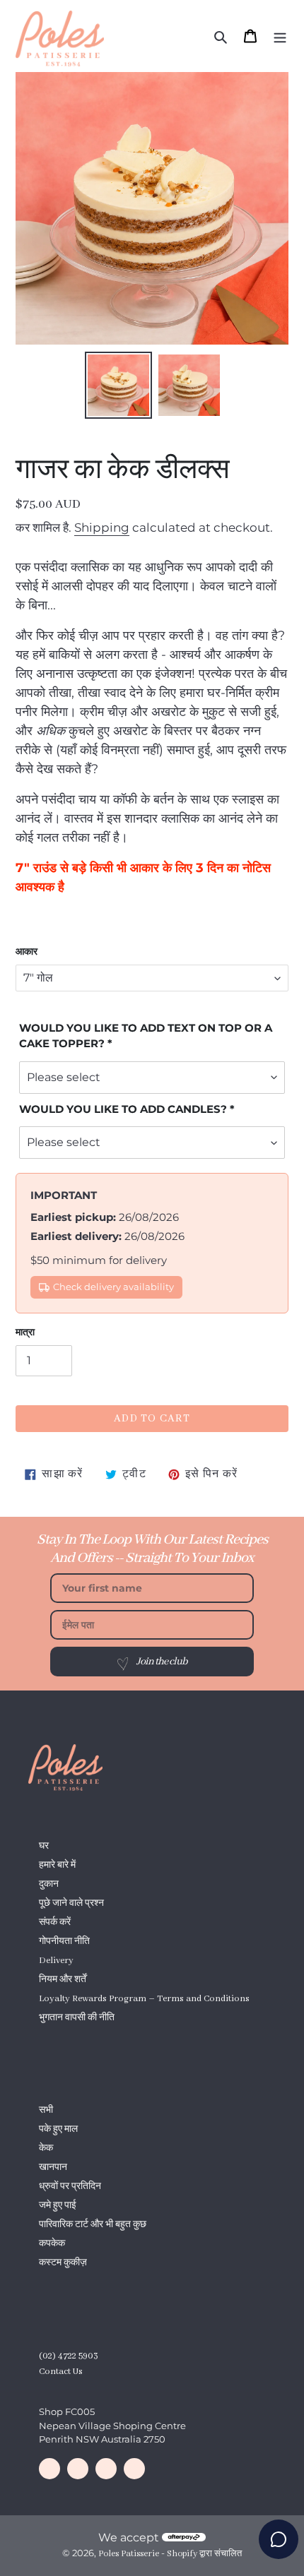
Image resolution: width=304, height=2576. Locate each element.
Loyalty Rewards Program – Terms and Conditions (144, 1999)
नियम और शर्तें (63, 1980)
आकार (27, 951)
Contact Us (61, 2372)
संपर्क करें (55, 1922)
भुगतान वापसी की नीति (77, 2018)
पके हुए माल (58, 2129)
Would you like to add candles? (123, 1109)
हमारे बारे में (57, 1865)
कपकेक (52, 2244)
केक (46, 2148)
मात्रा (25, 1332)
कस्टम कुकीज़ (63, 2263)
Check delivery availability (113, 1287)
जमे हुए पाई (58, 2206)
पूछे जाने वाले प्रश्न (71, 1903)
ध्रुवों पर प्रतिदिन (70, 2187)
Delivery (56, 1961)
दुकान (49, 1884)
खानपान (53, 2167)
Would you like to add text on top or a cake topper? (146, 1036)
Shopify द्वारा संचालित (204, 2554)
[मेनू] (280, 36)
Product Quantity (74, 2282)
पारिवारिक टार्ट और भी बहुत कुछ (93, 2225)
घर (44, 1846)
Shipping (102, 527)
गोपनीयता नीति (64, 1942)
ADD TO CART (152, 1419)
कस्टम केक (58, 2037)
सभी (46, 2110)
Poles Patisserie (129, 2554)
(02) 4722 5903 (69, 2356)
